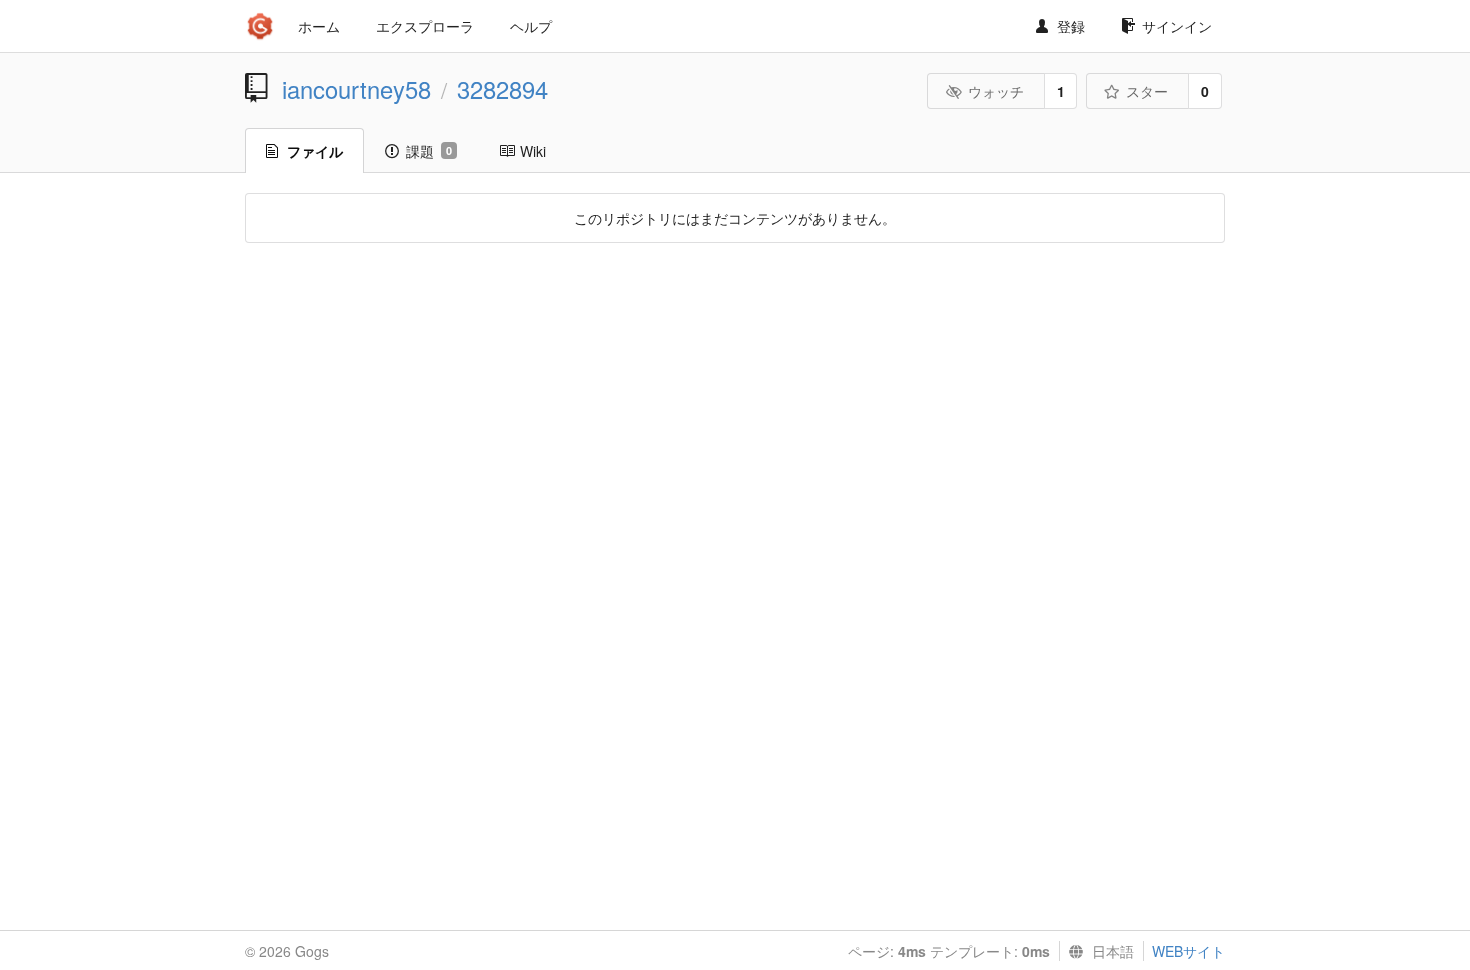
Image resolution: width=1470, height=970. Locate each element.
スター (1147, 91)
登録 (1071, 26)
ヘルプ (531, 26)
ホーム (319, 26)
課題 (429, 151)
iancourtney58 (356, 89)
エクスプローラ (425, 26)
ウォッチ (996, 91)
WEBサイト (1188, 951)
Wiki (533, 151)
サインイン (1177, 26)
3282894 (502, 89)
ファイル (315, 151)
